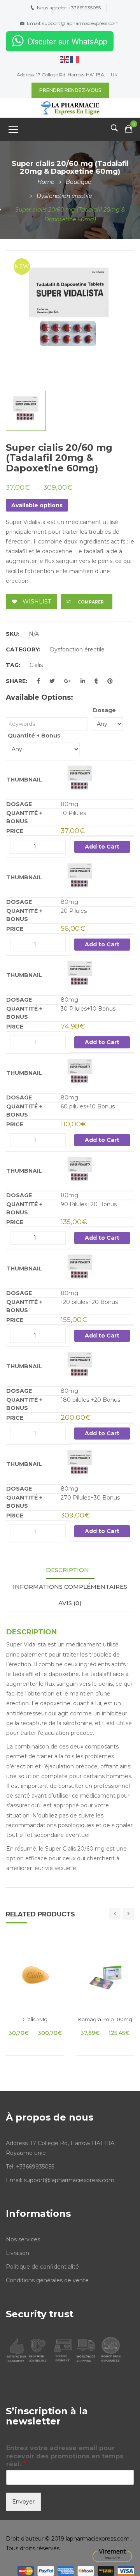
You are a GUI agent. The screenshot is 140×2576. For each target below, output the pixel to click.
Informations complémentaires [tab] (70, 1587)
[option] (70, 315)
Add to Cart (102, 847)
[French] (75, 59)
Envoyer (23, 2502)
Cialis (36, 665)
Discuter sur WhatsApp (67, 41)
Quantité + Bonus (34, 736)
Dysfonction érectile (64, 196)
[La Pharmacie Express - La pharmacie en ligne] (70, 108)
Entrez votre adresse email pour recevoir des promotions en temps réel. (65, 2456)
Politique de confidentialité (42, 2267)
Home (46, 182)
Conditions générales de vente (47, 2280)
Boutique (78, 182)
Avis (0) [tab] (70, 1603)
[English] (65, 59)
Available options (37, 505)
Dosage (104, 710)
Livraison (17, 2253)
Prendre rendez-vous (70, 90)
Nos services (23, 2239)
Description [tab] (67, 1570)
